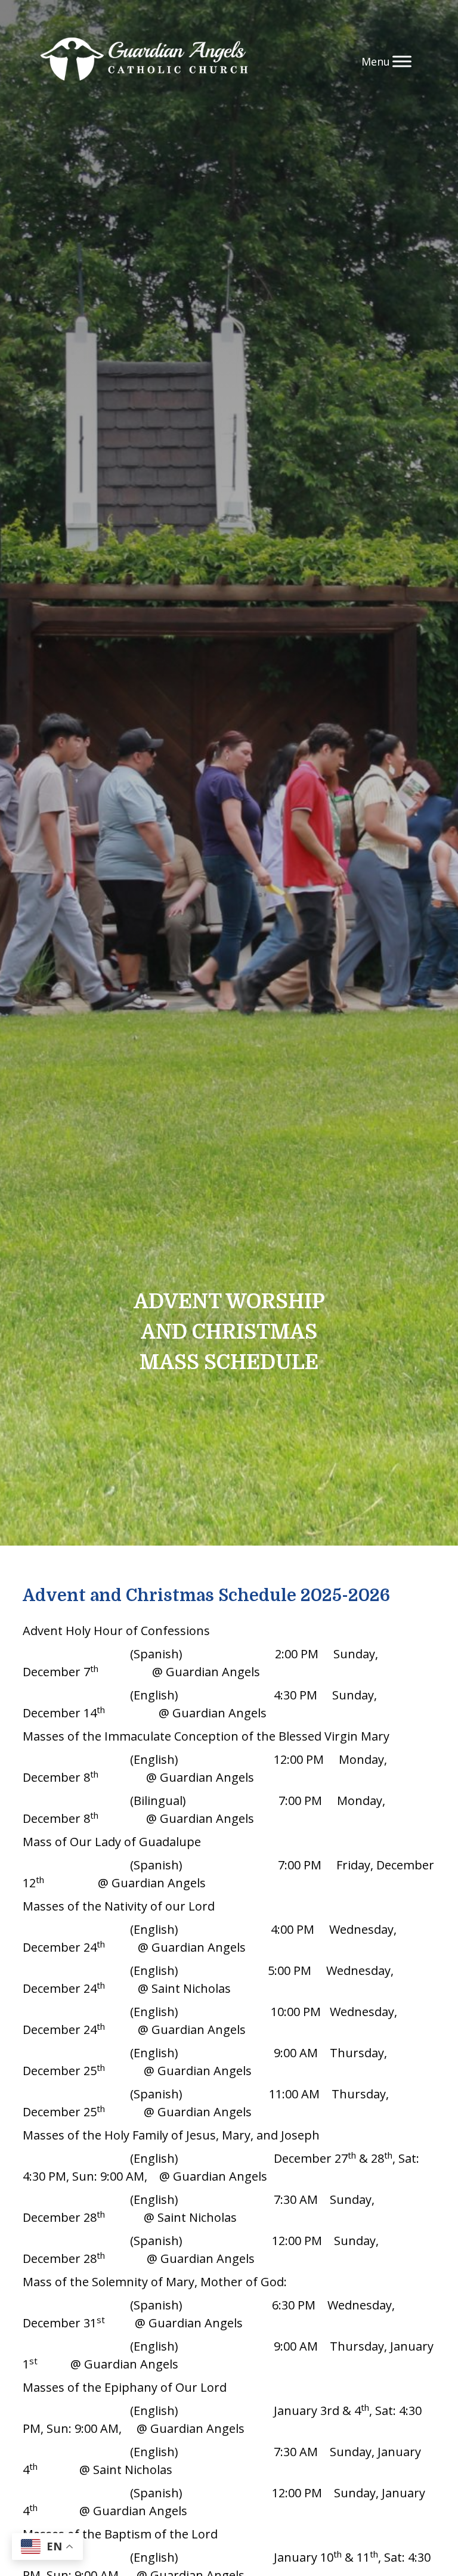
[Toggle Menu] (402, 61)
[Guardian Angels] (144, 61)
